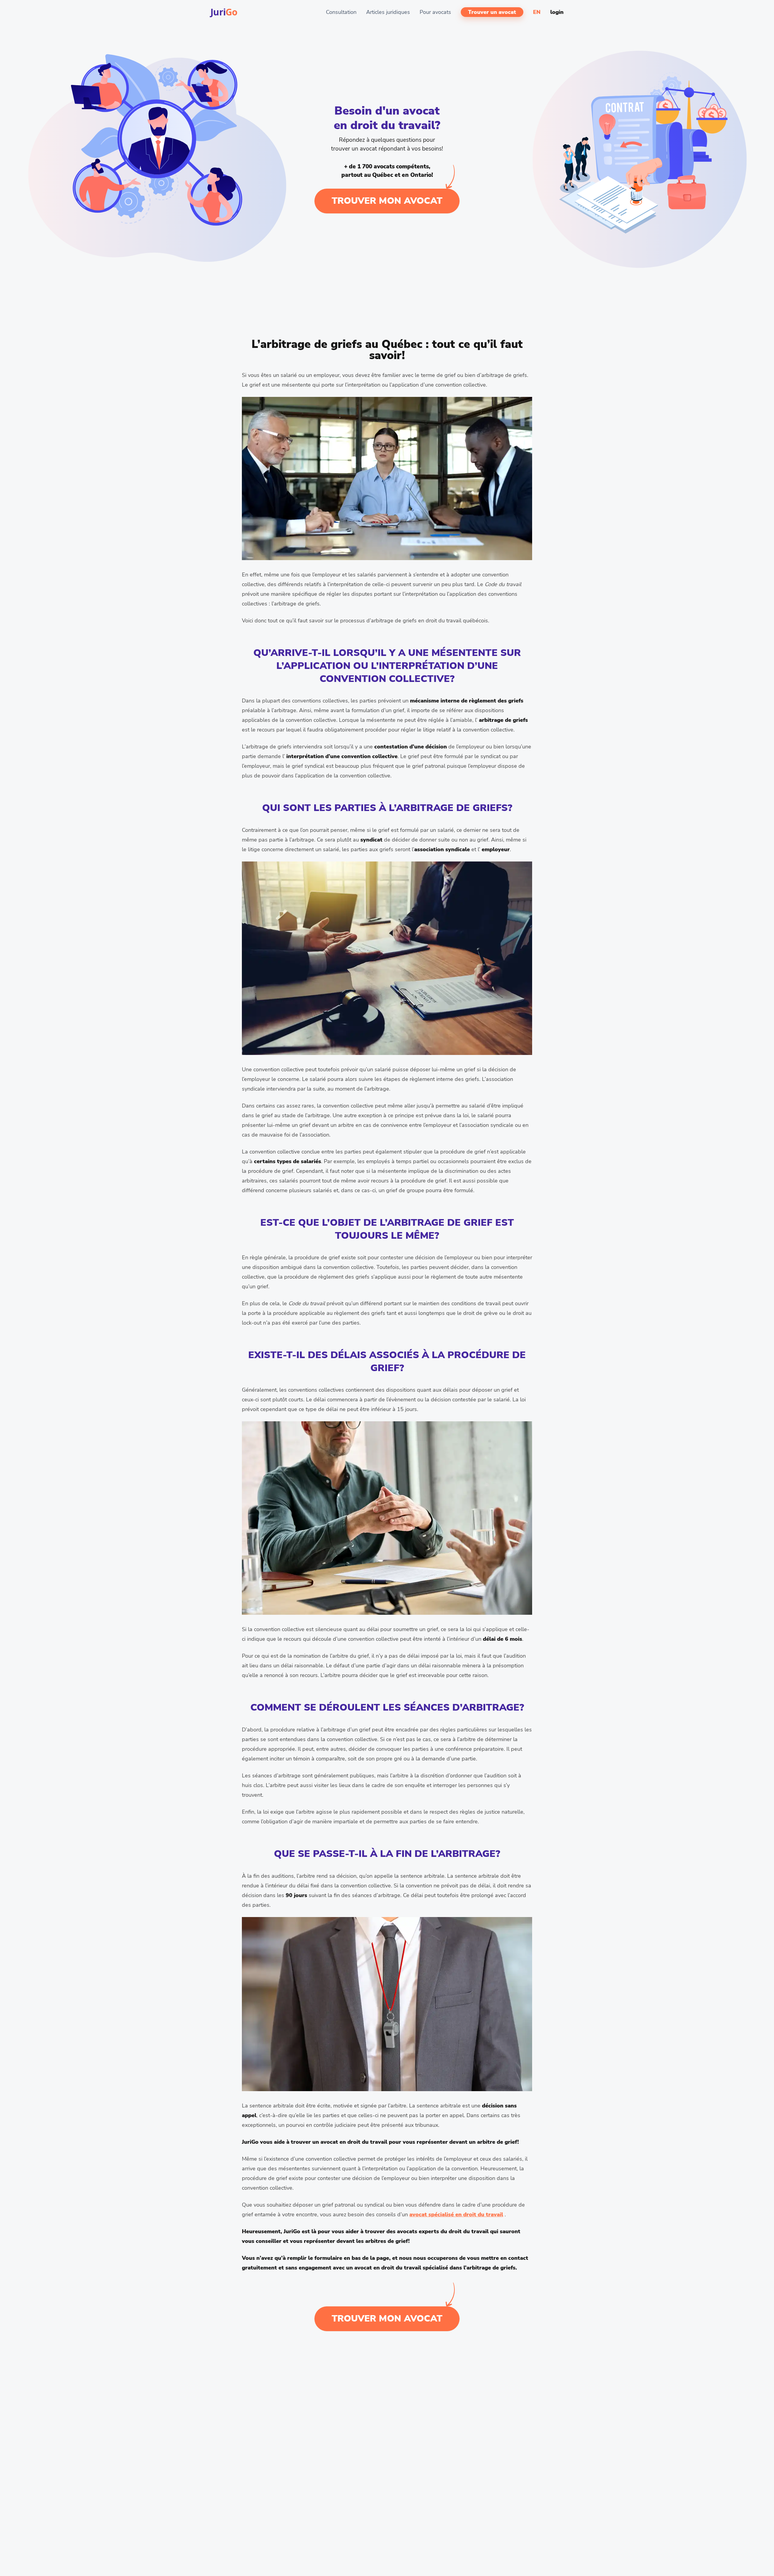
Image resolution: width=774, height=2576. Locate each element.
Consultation (341, 12)
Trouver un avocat (492, 12)
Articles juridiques (388, 12)
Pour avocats (435, 12)
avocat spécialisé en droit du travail (456, 2214)
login (557, 12)
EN (537, 12)
